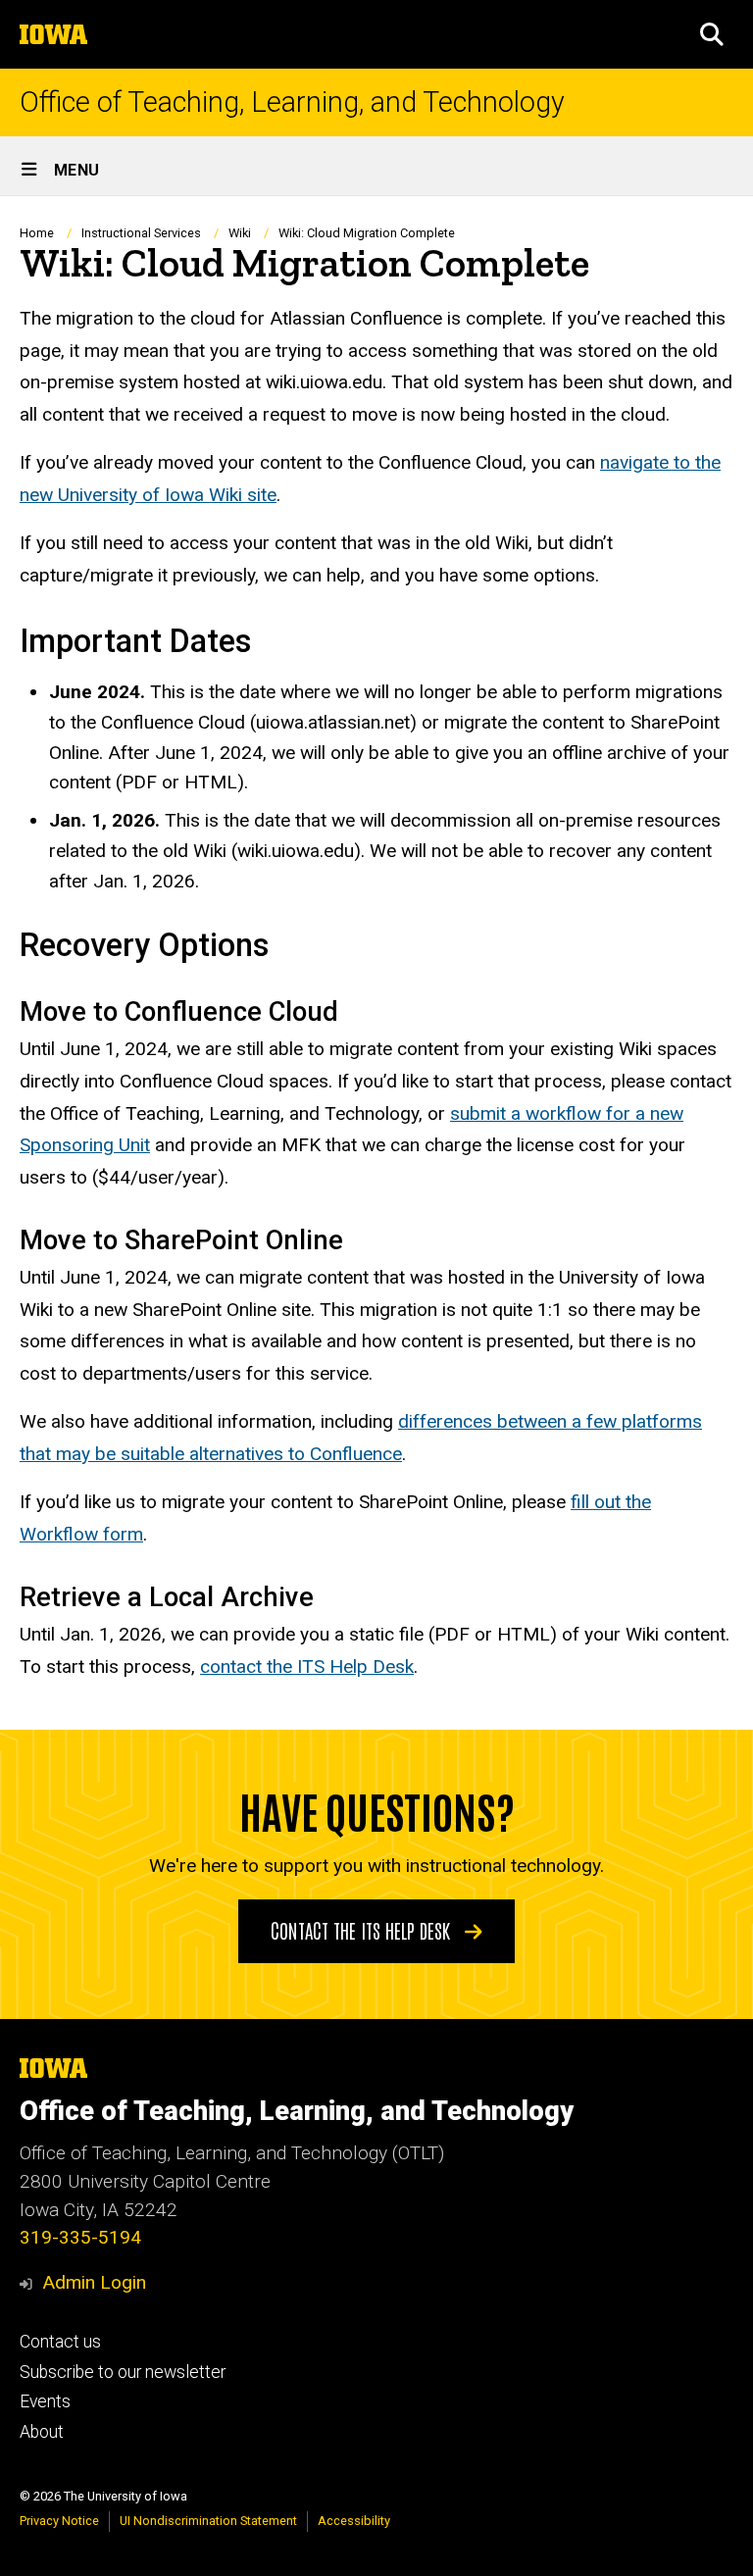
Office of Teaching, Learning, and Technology (292, 102)
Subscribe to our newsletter (123, 2372)
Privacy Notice (59, 2521)
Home (37, 233)
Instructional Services (141, 233)
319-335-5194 (80, 2237)
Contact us (60, 2342)
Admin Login (94, 2282)
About (42, 2432)
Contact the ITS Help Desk (363, 1930)
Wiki (240, 233)
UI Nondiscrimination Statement (208, 2521)
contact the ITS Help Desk (307, 1667)
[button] (712, 34)
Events (45, 2401)
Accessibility (354, 2521)
